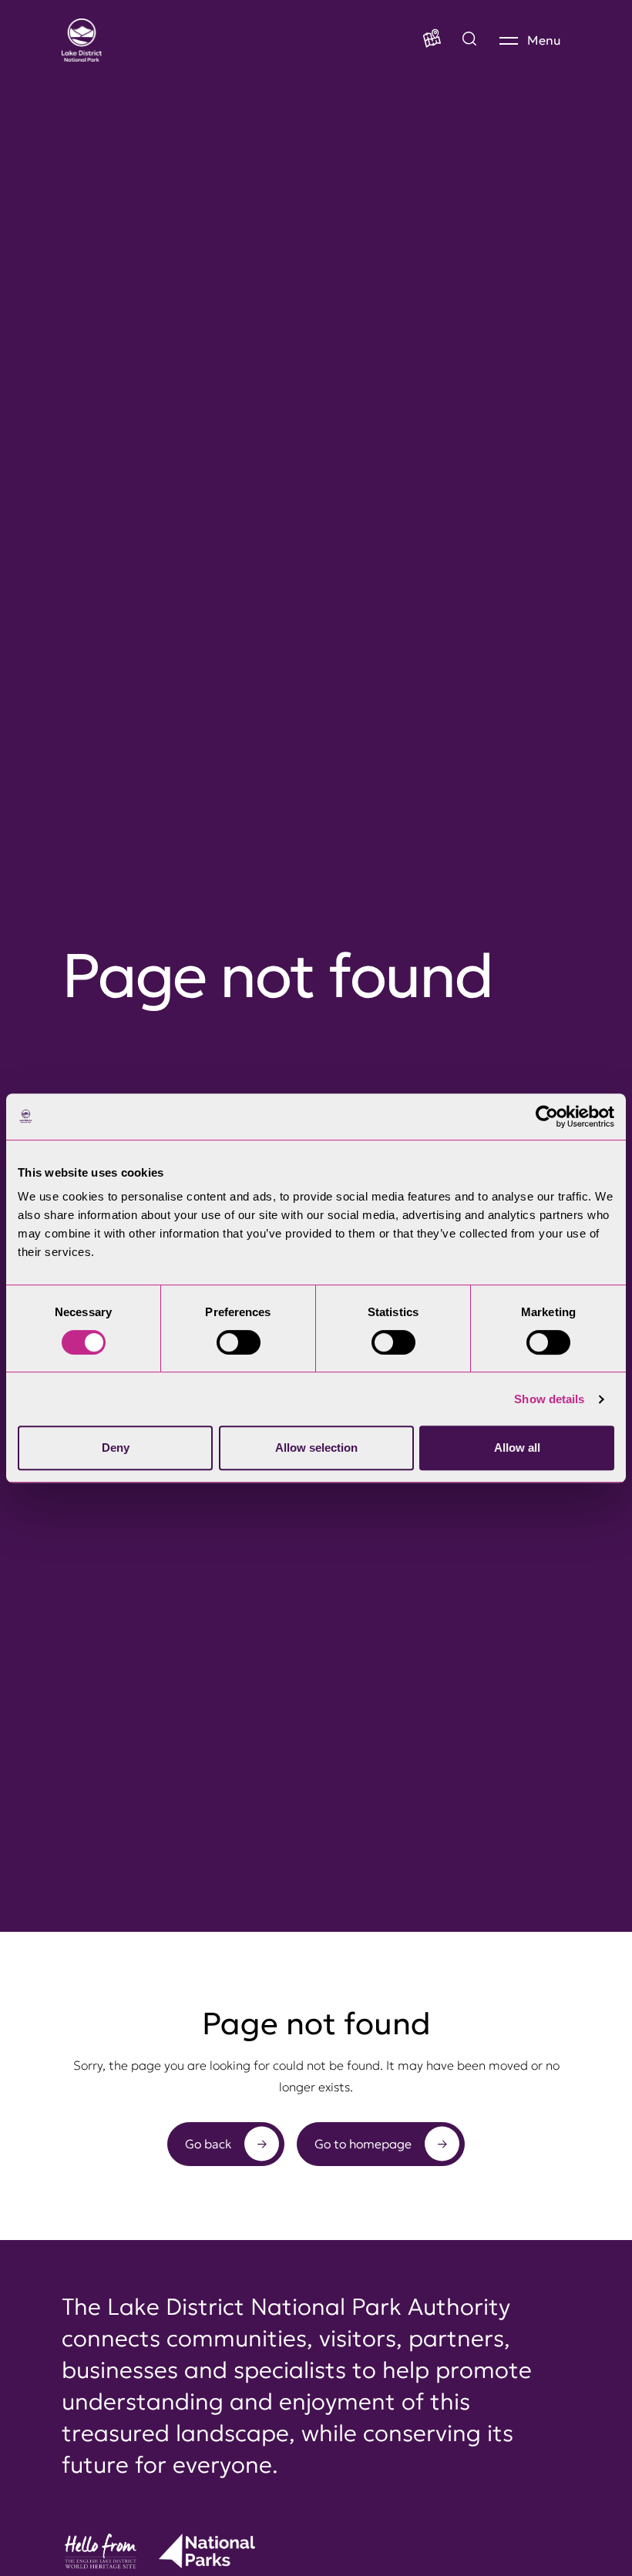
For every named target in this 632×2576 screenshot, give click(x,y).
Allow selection (316, 1448)
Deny (116, 1448)
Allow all (517, 1448)
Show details (549, 1399)
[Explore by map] (469, 40)
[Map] (432, 40)
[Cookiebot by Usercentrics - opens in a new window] (547, 1117)
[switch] (239, 1342)
